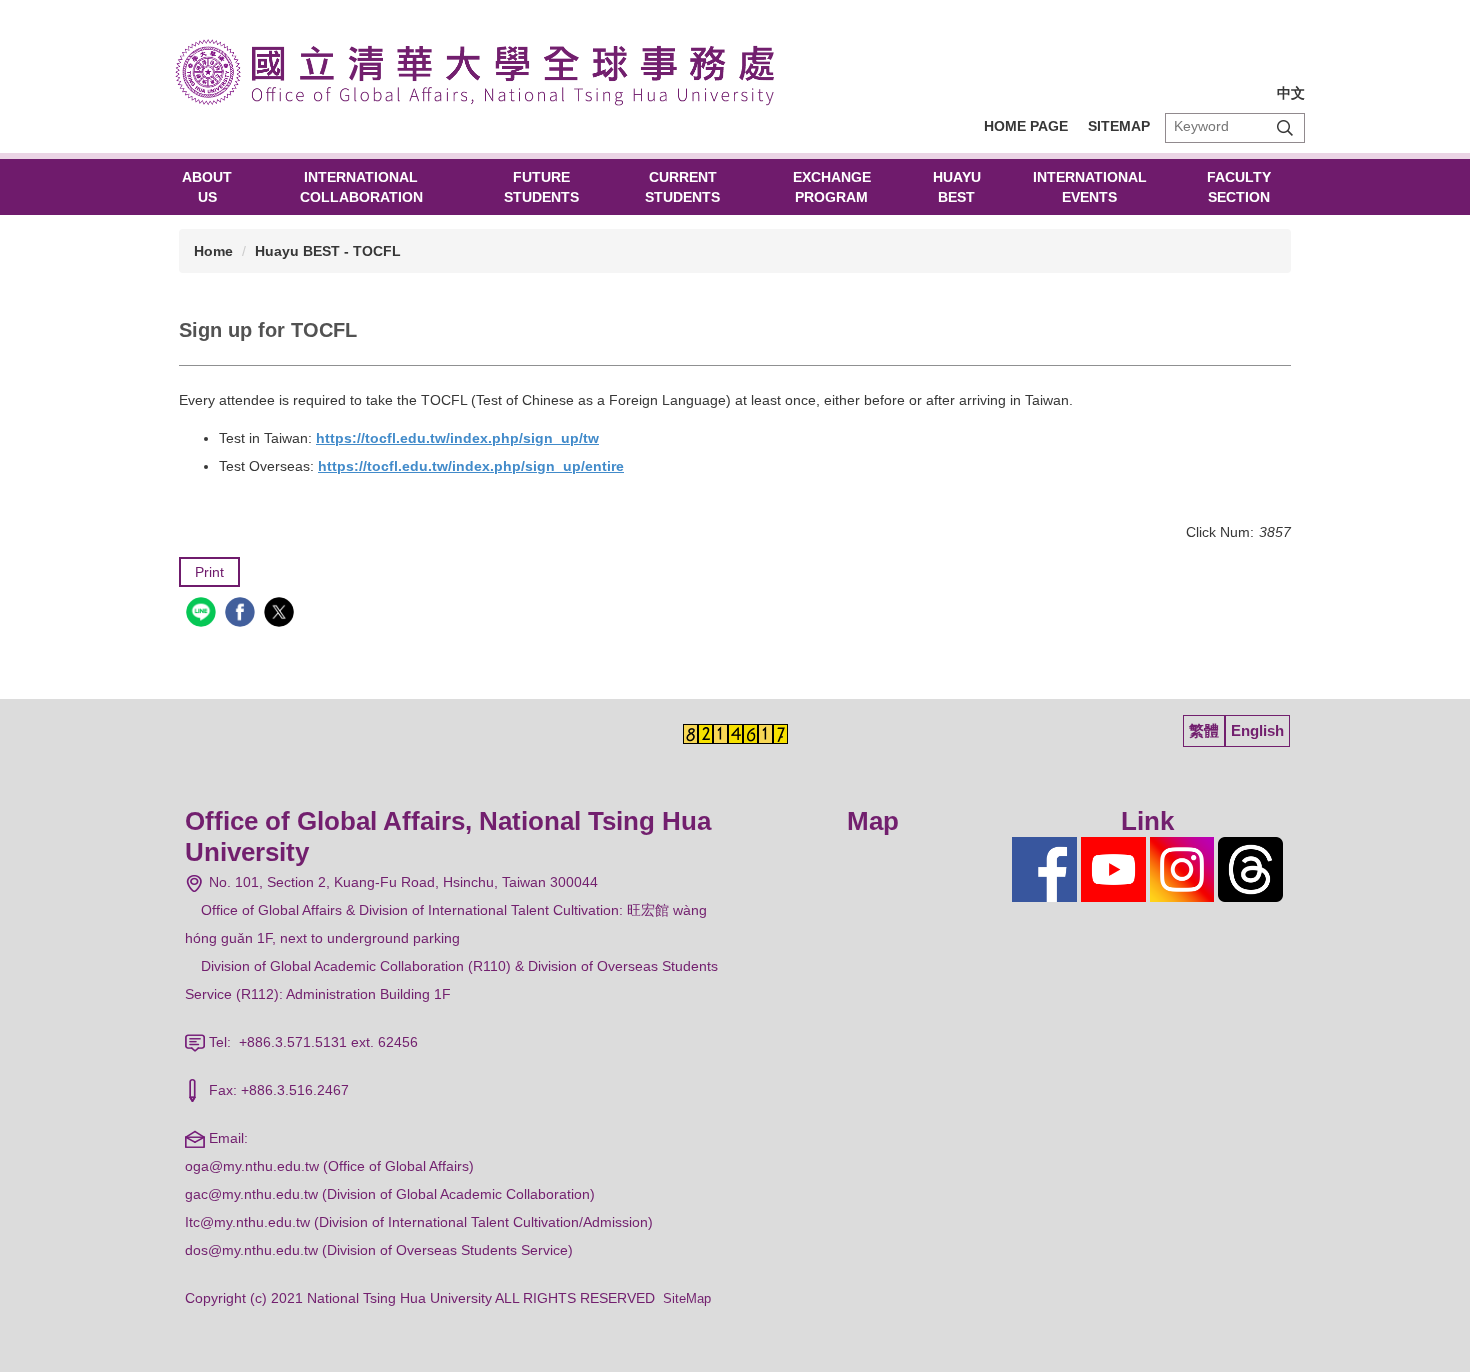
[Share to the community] (203, 614)
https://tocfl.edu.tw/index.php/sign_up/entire (471, 466)
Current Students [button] (682, 187)
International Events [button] (1090, 187)
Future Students (541, 187)
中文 (1291, 93)
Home (213, 251)
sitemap (1119, 126)
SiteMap (687, 1298)
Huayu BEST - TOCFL (328, 251)
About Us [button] (207, 187)
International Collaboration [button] (361, 187)
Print (209, 572)
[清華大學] (484, 70)
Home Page (1026, 126)
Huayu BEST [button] (957, 187)
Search (1285, 127)
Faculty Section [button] (1239, 187)
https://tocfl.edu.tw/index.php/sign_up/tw (457, 438)
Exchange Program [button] (832, 187)
